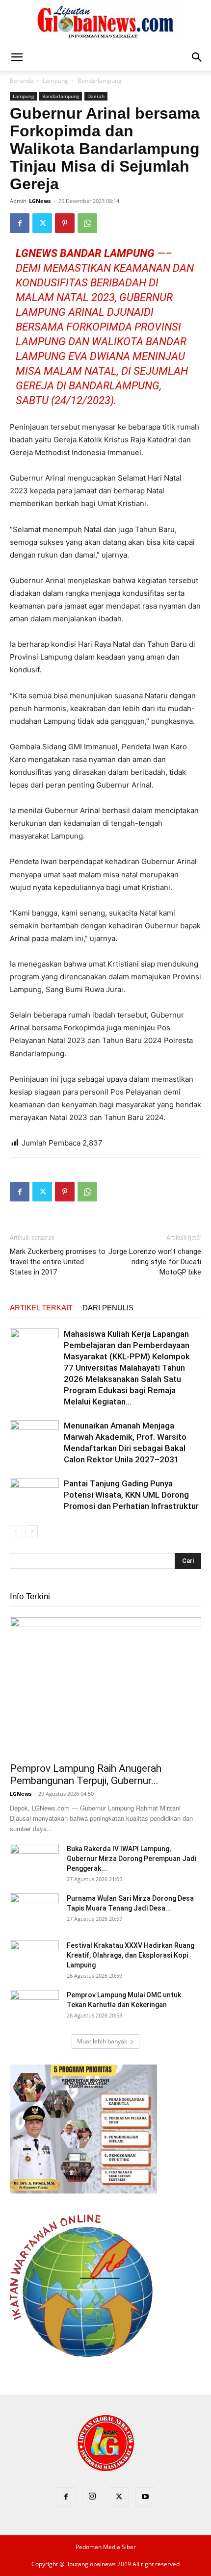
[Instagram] (92, 2497)
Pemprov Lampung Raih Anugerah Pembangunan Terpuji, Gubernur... (86, 1774)
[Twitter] (42, 223)
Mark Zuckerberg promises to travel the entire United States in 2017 (58, 1262)
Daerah (96, 96)
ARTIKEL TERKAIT (41, 1308)
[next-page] (32, 1531)
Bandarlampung (100, 81)
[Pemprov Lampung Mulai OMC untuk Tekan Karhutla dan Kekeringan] (34, 2007)
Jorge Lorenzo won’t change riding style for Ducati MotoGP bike (155, 1262)
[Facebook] (20, 223)
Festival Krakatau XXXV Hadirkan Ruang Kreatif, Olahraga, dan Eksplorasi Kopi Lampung (131, 1955)
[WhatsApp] (87, 223)
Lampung (55, 81)
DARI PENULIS (108, 1308)
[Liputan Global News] (105, 23)
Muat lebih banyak (102, 2041)
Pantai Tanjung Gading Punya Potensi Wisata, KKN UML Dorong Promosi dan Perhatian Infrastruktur (131, 1495)
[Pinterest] (65, 223)
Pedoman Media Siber (106, 2547)
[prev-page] (16, 1531)
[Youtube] (145, 2497)
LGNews (40, 201)
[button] (17, 57)
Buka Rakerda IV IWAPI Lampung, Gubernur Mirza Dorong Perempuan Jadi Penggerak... (132, 1859)
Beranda (22, 81)
